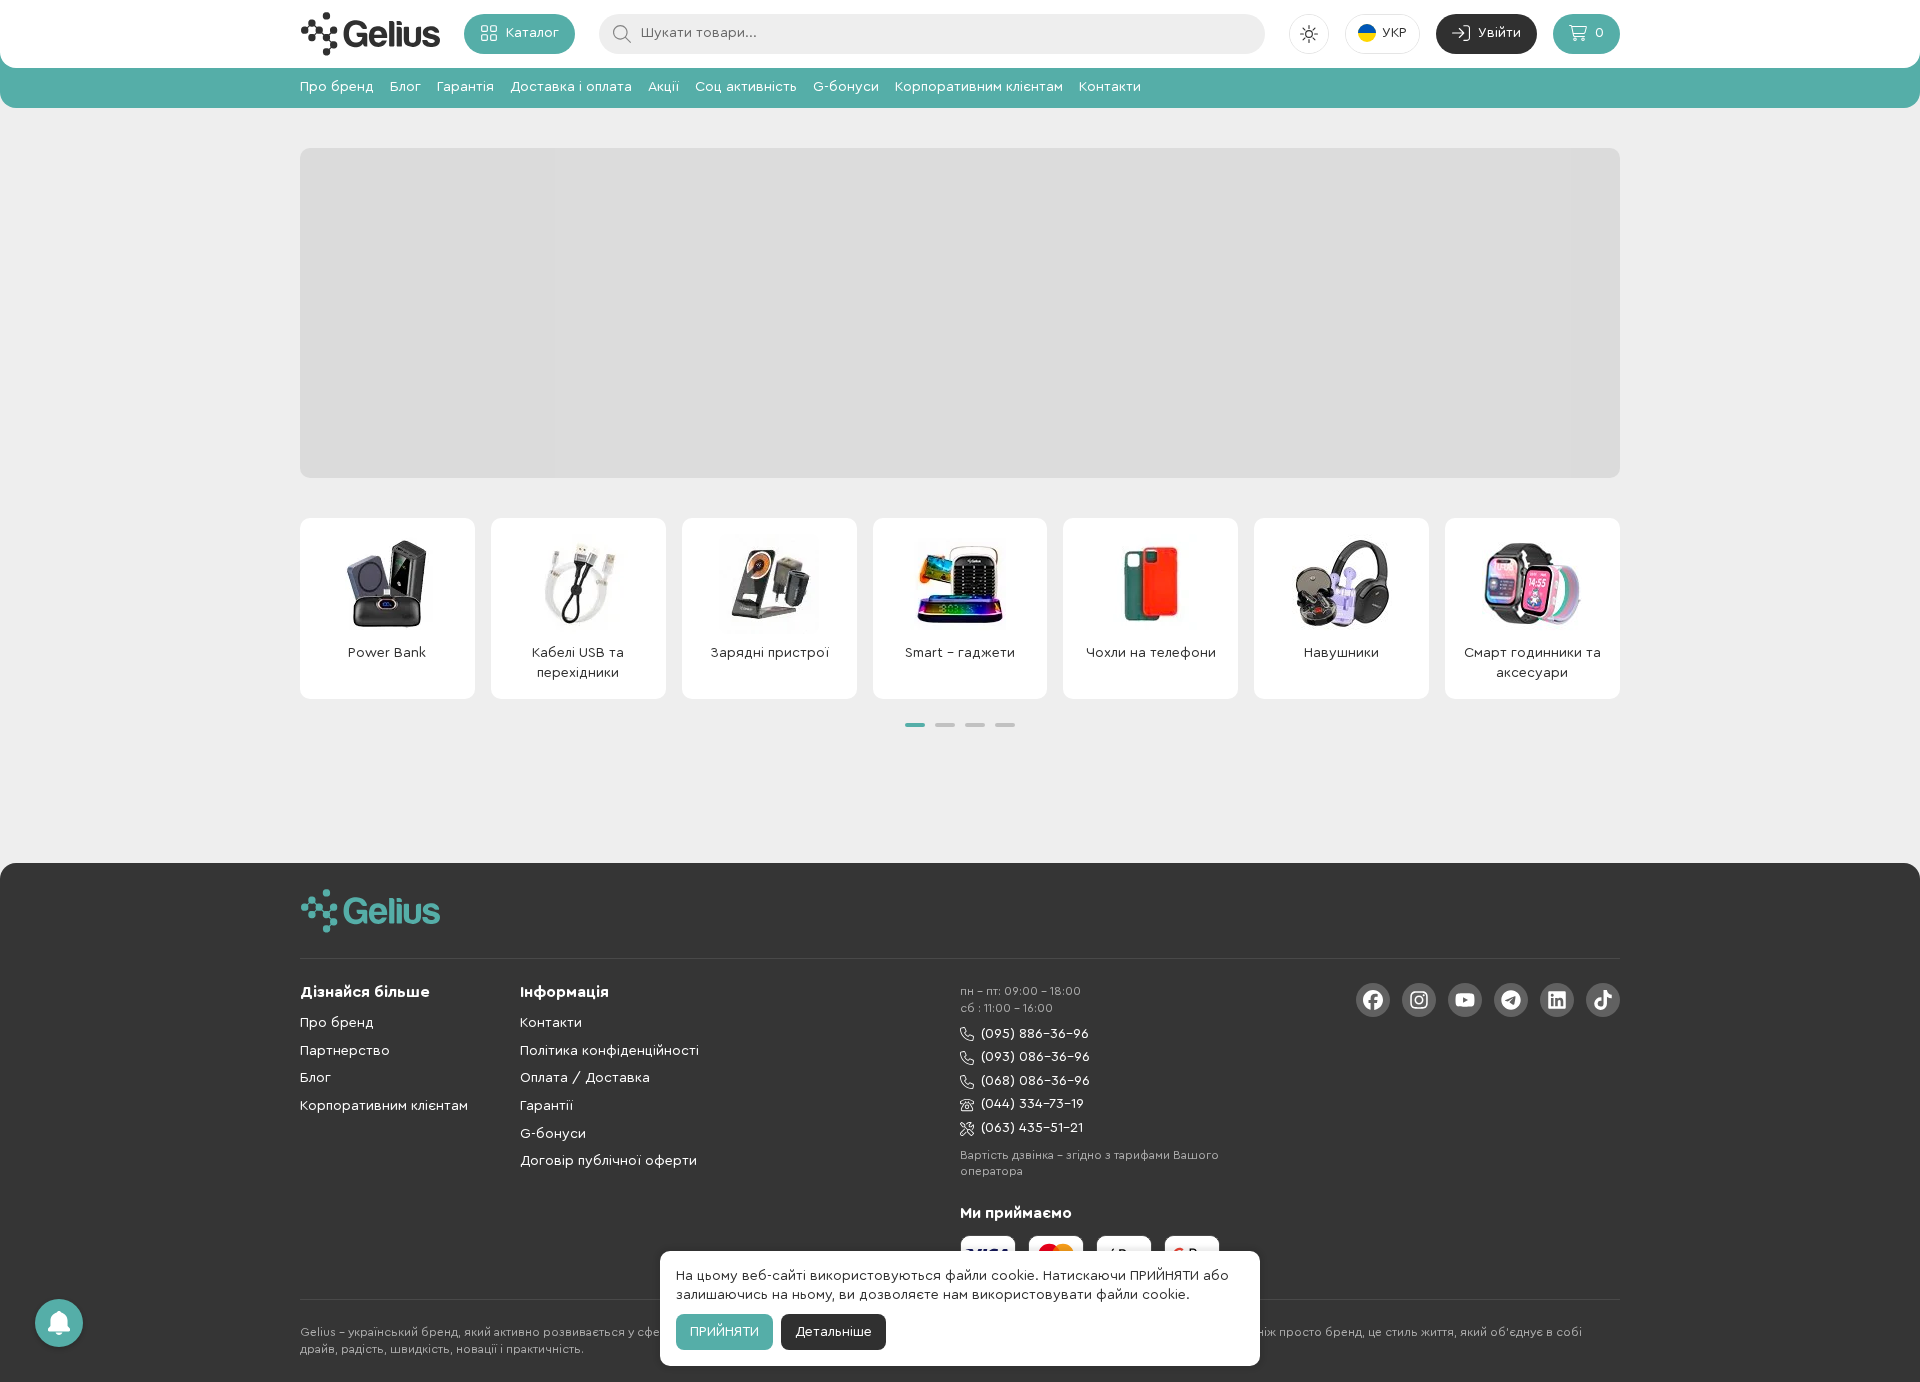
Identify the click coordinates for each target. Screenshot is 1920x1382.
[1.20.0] (370, 34)
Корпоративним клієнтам (979, 87)
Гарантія (465, 87)
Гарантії (546, 1106)
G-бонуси (846, 87)
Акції (663, 87)
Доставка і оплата (571, 87)
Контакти (1110, 87)
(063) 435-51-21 (1032, 1128)
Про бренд (337, 87)
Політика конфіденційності (609, 1051)
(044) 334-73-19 (1032, 1104)
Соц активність (746, 87)
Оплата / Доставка (585, 1078)
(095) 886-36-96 (1035, 1034)
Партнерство (345, 1051)
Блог (405, 87)
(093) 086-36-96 (1035, 1057)
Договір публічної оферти (608, 1161)
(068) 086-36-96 (1035, 1081)
